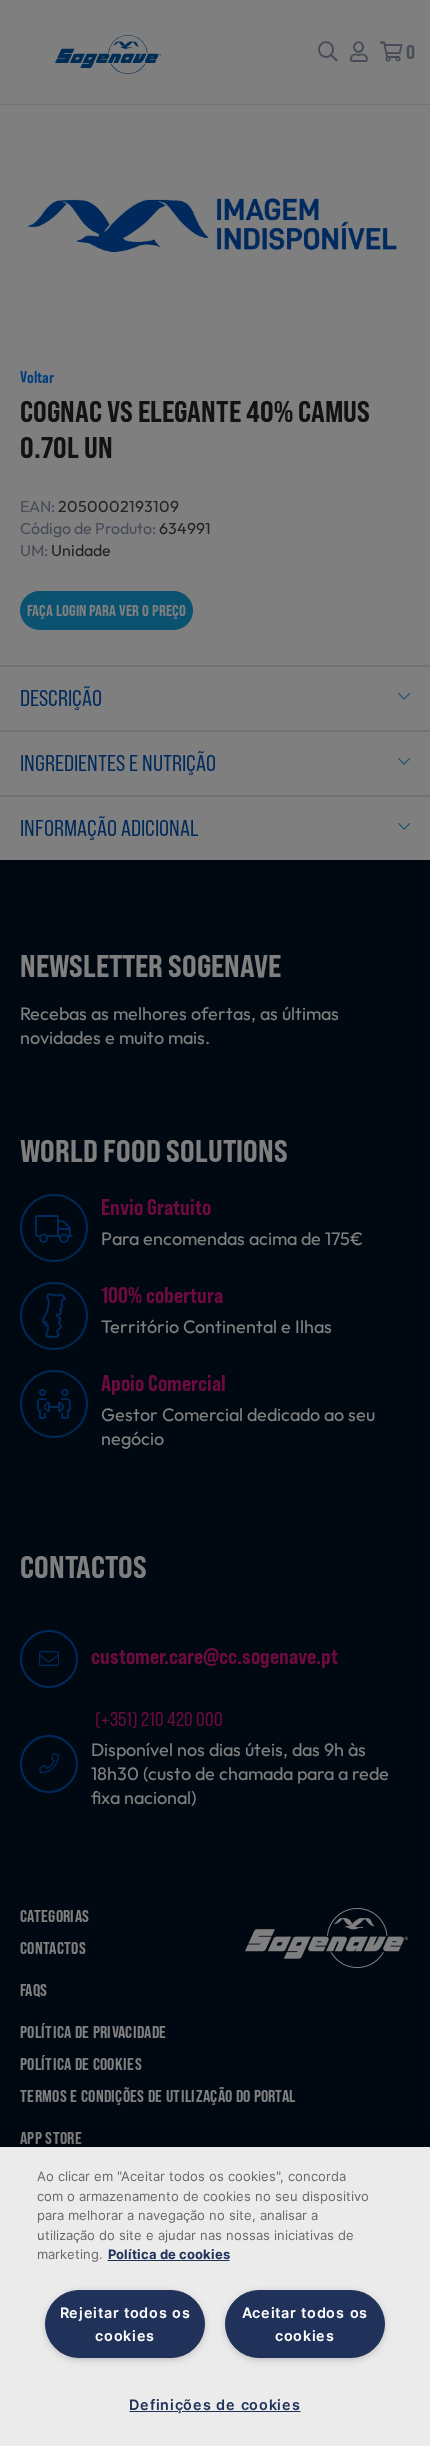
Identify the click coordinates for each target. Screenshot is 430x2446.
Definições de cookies (214, 2404)
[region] (215, 2296)
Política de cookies (169, 2254)
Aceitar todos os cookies (305, 2324)
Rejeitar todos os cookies (125, 2324)
